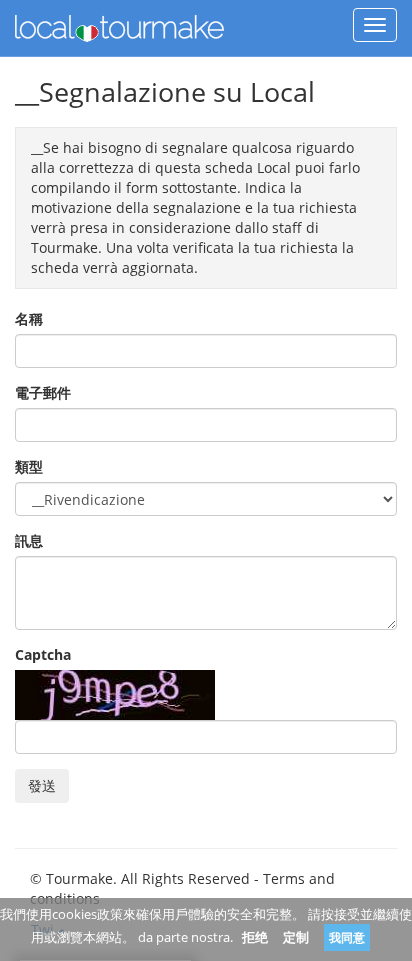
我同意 (347, 937)
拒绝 (255, 937)
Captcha (43, 654)
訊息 (29, 540)
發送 (42, 785)
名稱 (29, 318)
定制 (296, 937)
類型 (29, 466)
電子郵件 (43, 392)
